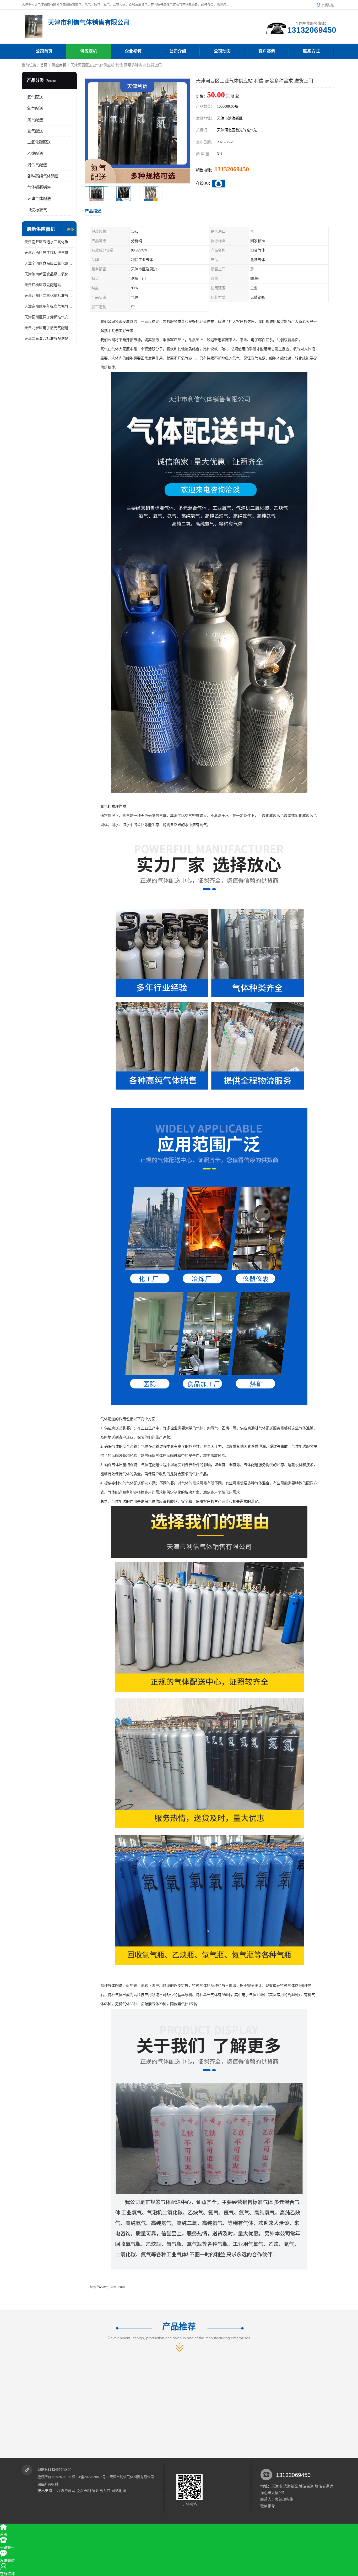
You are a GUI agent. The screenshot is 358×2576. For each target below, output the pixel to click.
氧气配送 (35, 108)
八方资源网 (66, 2491)
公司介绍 (178, 51)
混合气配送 (37, 165)
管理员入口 (101, 2491)
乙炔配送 (35, 154)
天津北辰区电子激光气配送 (46, 328)
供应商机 (89, 51)
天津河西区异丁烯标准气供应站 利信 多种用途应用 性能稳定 (49, 253)
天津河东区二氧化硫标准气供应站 (49, 296)
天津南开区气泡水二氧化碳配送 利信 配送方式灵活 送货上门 (49, 242)
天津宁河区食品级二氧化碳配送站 (49, 263)
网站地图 (119, 2491)
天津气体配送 (39, 199)
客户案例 (267, 51)
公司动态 (222, 51)
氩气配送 (35, 97)
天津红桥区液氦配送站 (43, 285)
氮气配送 (35, 120)
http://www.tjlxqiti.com (107, 2287)
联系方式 (311, 51)
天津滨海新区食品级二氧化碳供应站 (49, 274)
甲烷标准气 (37, 210)
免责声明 (84, 2491)
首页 (44, 65)
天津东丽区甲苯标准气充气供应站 (49, 306)
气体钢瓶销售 (39, 187)
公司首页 (44, 51)
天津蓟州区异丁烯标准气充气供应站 (49, 317)
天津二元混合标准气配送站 (46, 339)
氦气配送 (35, 131)
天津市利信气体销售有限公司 (132, 2477)
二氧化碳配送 (39, 142)
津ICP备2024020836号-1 (90, 2477)
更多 (70, 229)
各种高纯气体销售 (43, 176)
